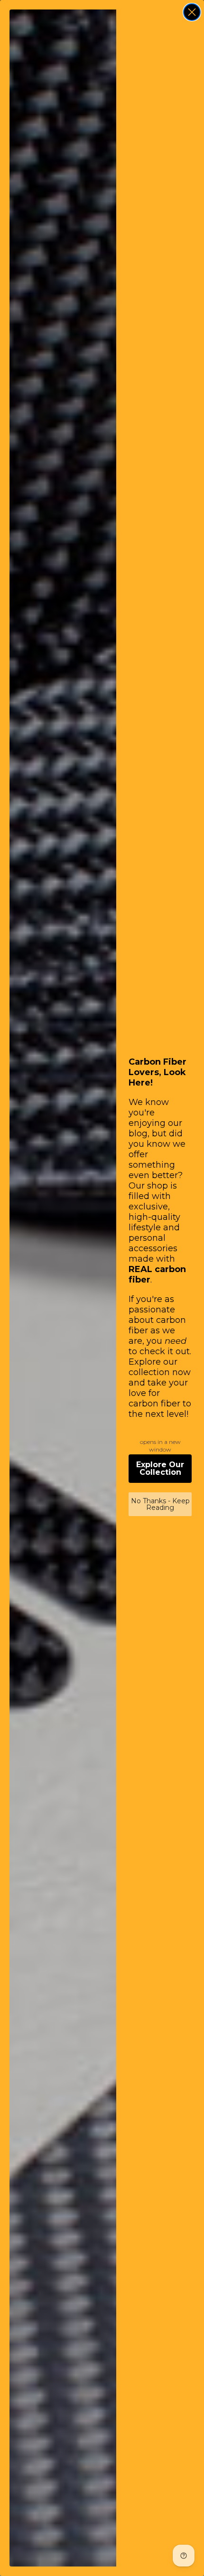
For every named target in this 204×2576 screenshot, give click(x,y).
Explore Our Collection (160, 1468)
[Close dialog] (192, 12)
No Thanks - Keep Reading (160, 1504)
